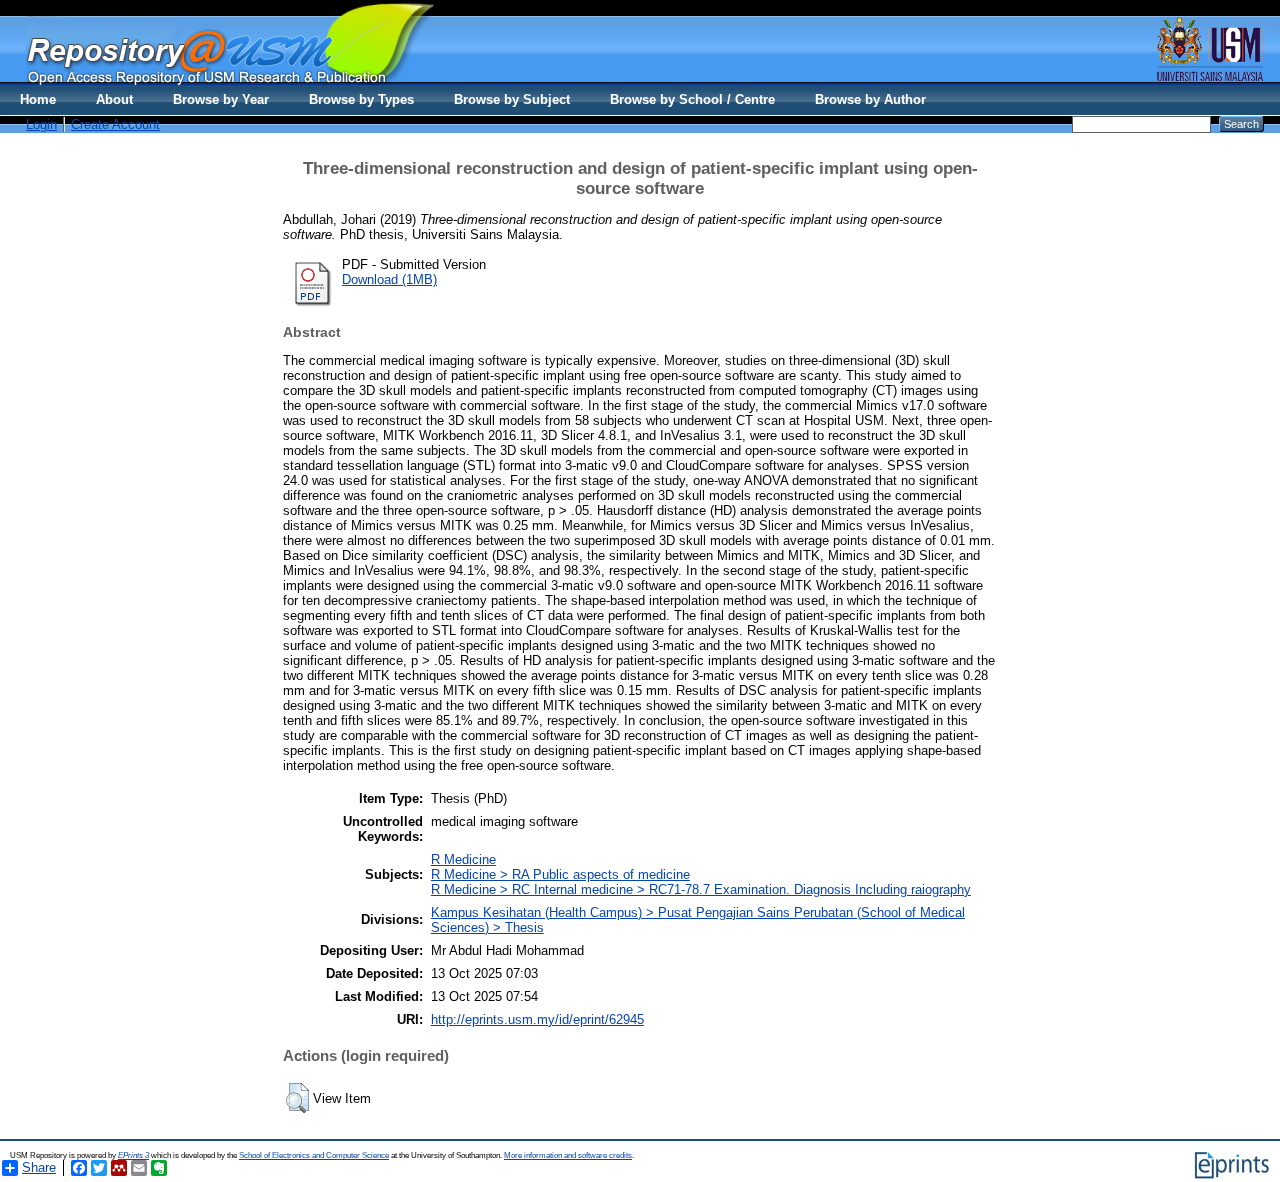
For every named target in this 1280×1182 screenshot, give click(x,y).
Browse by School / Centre (692, 99)
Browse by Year (221, 99)
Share (39, 1167)
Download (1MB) (389, 279)
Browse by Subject (512, 99)
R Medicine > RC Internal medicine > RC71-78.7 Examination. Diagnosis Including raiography (701, 889)
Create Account (115, 124)
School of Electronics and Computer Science (314, 1155)
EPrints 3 (133, 1155)
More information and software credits (568, 1155)
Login (41, 124)
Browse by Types (361, 99)
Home (38, 99)
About (114, 99)
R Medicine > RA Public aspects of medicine (560, 874)
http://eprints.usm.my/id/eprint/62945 (537, 1019)
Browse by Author (870, 99)
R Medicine (463, 859)
